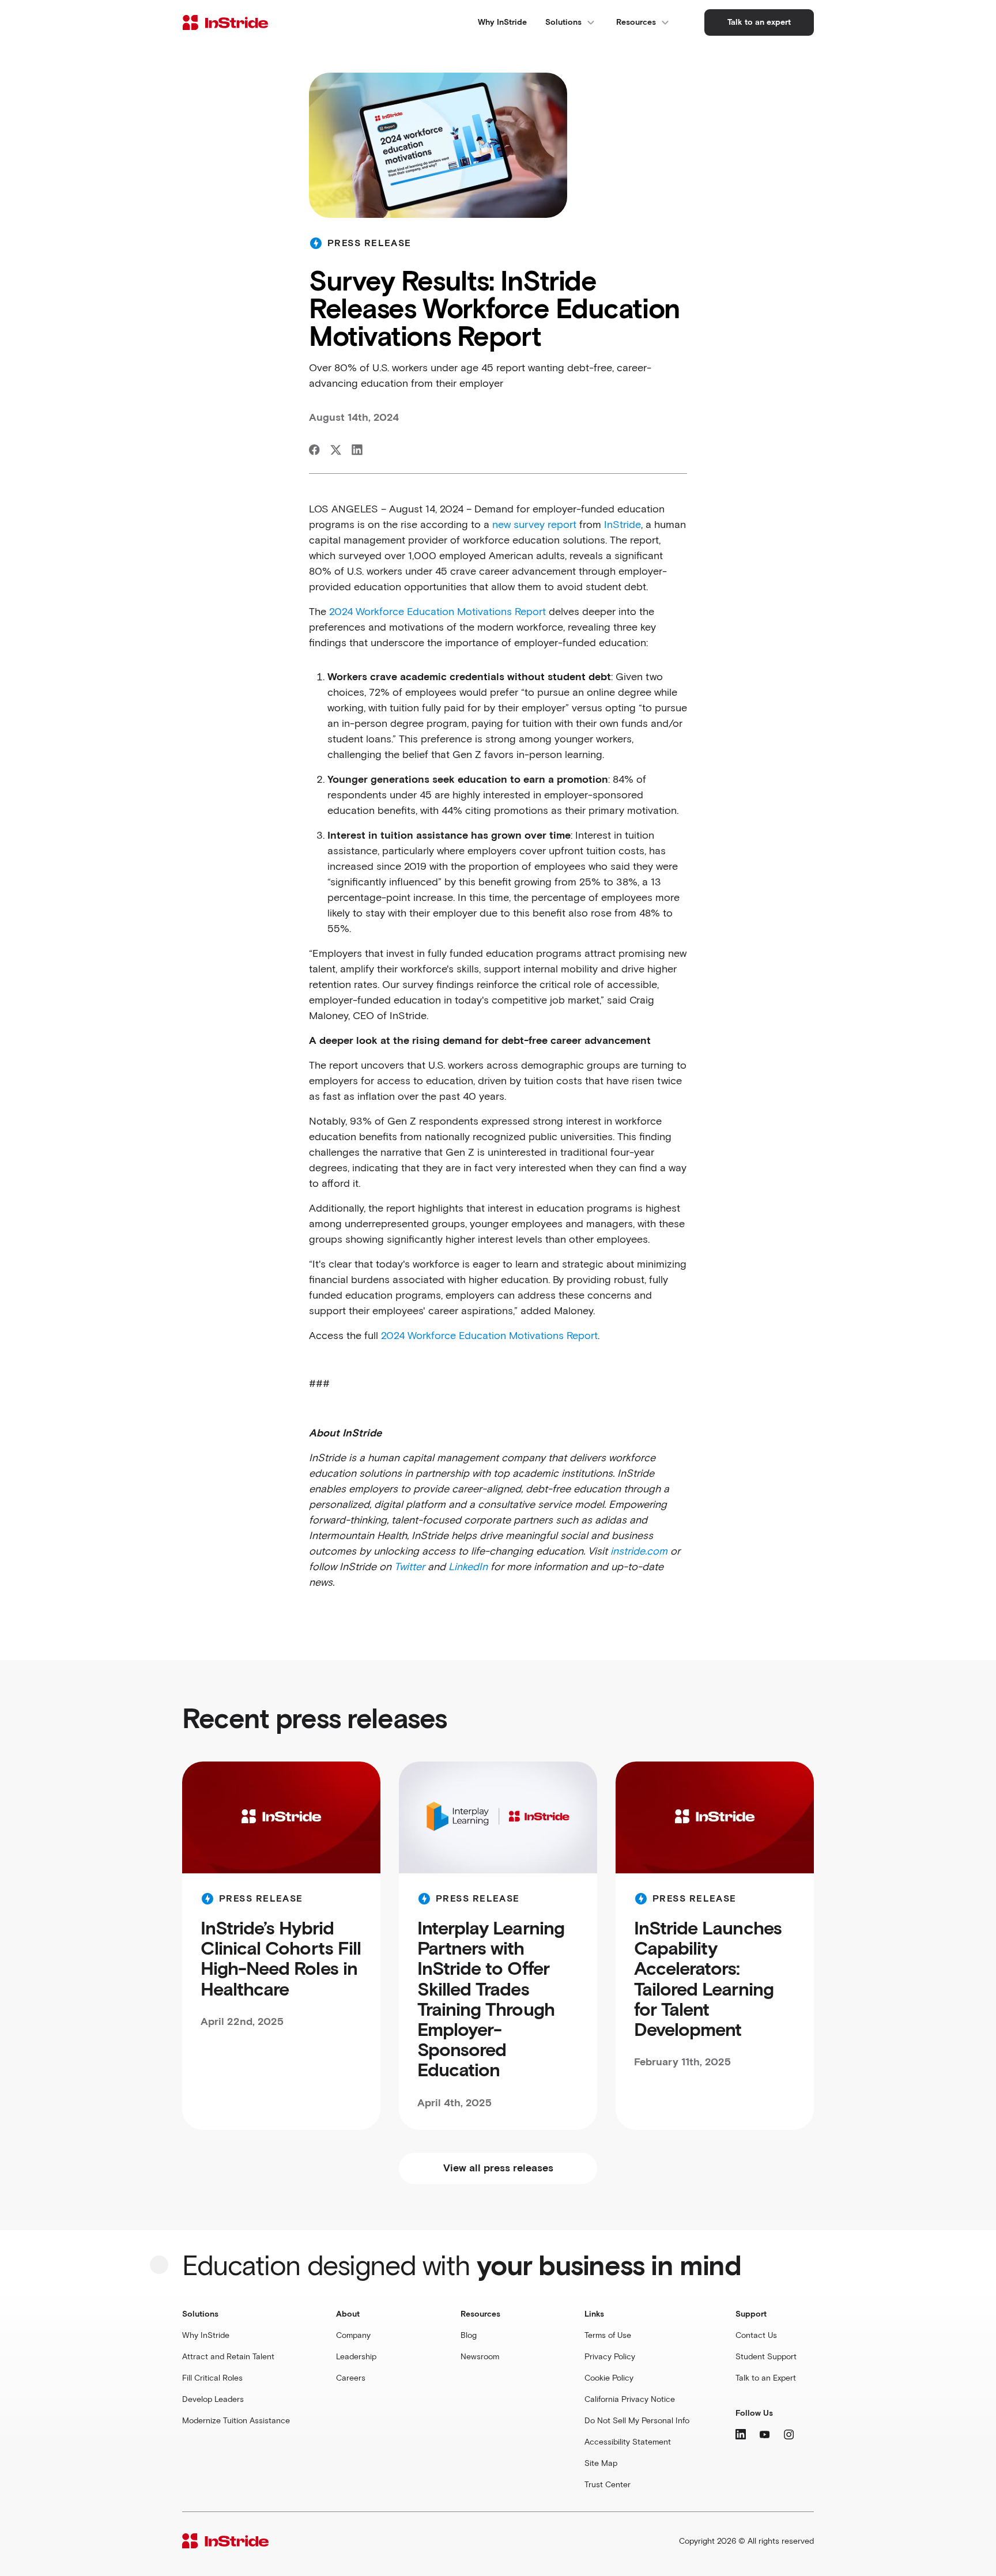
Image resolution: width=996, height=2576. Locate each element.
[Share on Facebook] (314, 450)
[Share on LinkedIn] (357, 450)
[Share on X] (336, 450)
